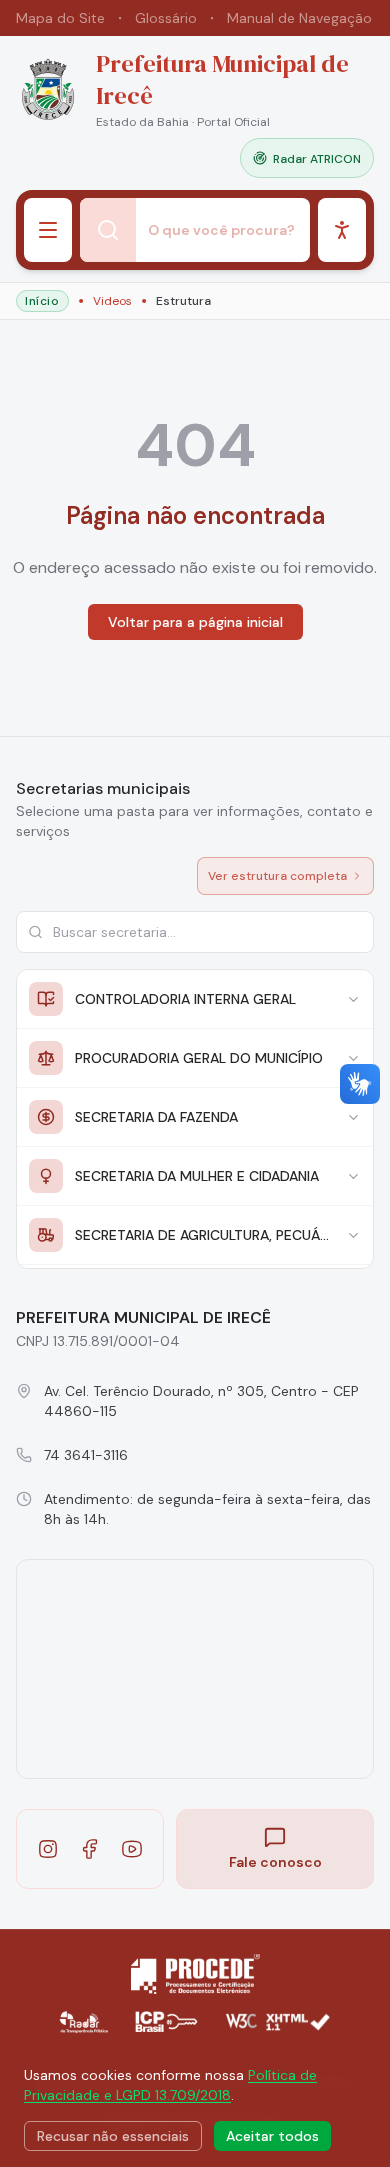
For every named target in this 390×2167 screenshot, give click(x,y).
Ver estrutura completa (277, 876)
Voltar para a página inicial (195, 622)
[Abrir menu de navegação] (48, 230)
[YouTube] (132, 1849)
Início (42, 301)
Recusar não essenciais (113, 2136)
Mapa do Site (60, 18)
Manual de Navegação (299, 18)
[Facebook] (90, 1849)
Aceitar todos (272, 2136)
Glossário (166, 18)
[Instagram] (48, 1849)
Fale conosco (275, 1862)
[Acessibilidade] (342, 230)
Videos (112, 301)
